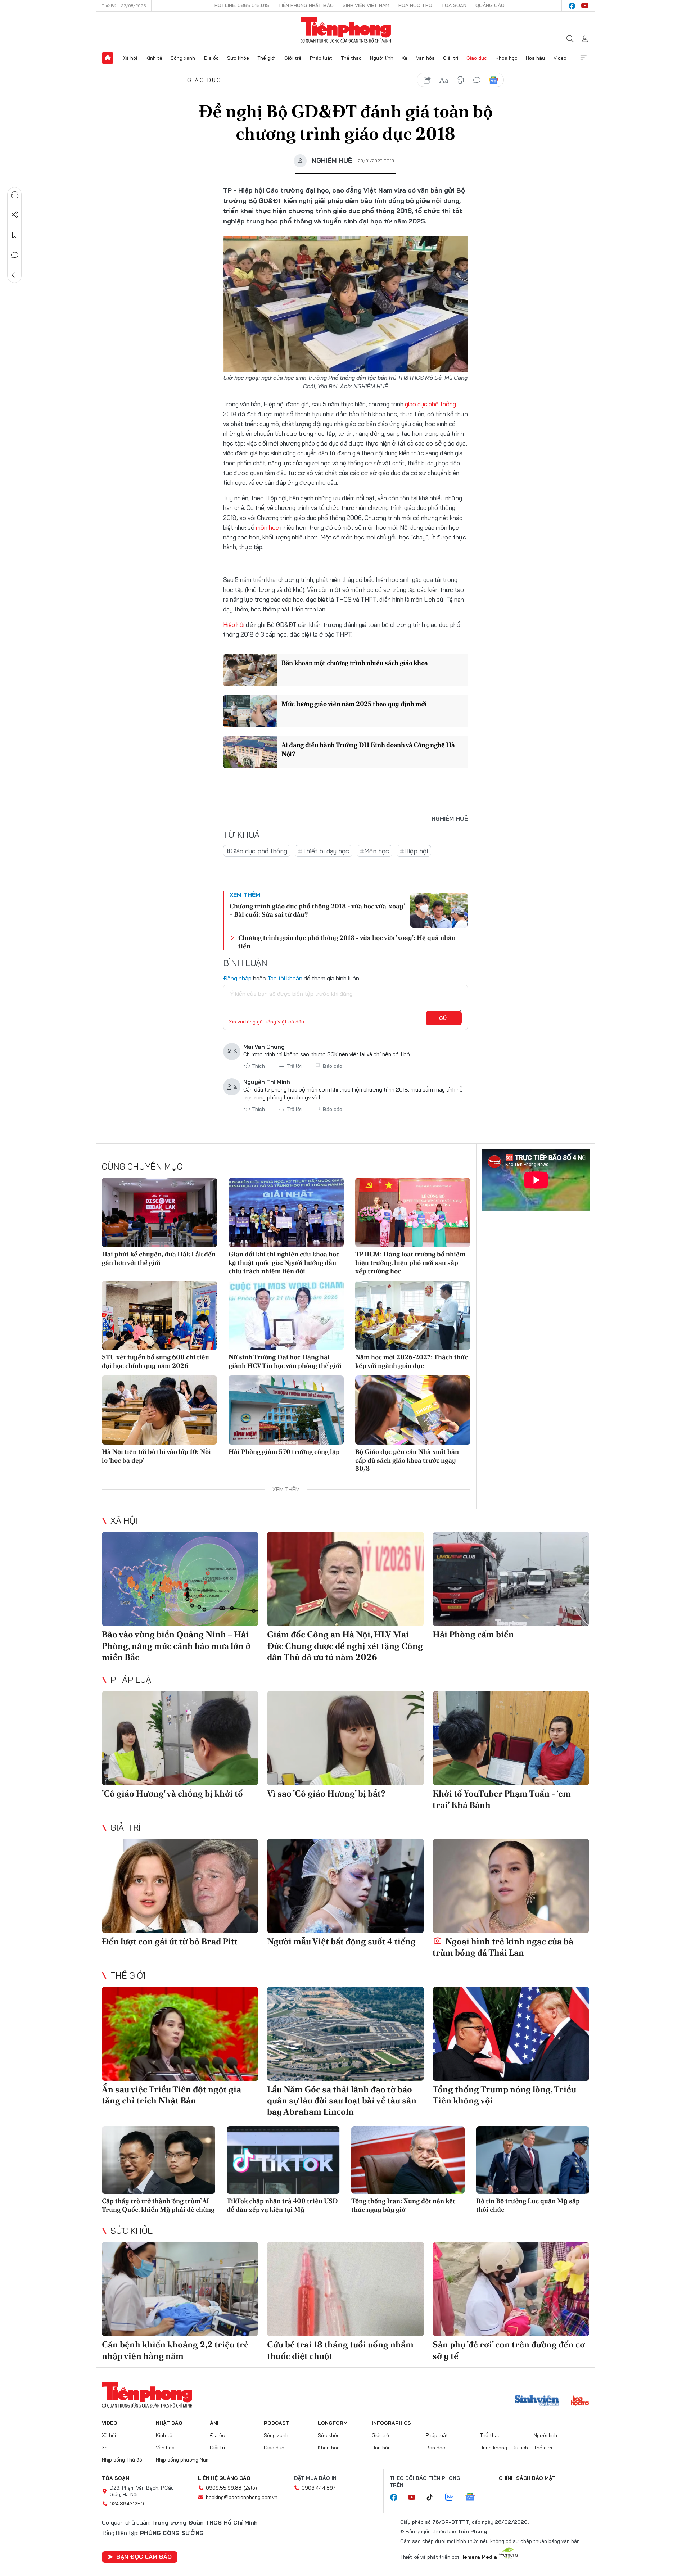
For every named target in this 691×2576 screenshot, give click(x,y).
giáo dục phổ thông (430, 404)
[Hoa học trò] (580, 2401)
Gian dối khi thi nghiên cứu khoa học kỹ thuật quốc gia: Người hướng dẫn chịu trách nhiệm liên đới (284, 1262)
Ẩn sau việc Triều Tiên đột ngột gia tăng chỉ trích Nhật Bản (171, 2095)
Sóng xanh (183, 58)
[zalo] (453, 2498)
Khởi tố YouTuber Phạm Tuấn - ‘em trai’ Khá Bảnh (502, 1799)
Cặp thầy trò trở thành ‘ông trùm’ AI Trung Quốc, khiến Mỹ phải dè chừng (158, 2205)
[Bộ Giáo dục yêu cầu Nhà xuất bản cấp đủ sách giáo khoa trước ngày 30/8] (413, 1410)
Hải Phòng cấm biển (473, 1634)
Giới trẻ (293, 58)
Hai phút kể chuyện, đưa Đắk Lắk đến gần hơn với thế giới (159, 1258)
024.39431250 (127, 2504)
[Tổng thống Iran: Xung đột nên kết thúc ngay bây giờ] (408, 2160)
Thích (258, 1066)
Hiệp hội (234, 625)
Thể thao (351, 58)
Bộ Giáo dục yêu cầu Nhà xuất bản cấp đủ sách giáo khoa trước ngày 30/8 (407, 1460)
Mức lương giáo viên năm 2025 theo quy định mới (354, 704)
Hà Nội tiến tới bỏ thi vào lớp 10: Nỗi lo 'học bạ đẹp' (156, 1456)
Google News (493, 80)
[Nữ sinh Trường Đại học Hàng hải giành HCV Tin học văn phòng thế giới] (286, 1315)
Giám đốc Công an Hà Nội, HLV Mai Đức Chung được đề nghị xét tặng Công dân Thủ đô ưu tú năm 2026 (345, 1646)
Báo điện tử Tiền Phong (346, 30)
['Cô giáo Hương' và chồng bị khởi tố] (180, 1738)
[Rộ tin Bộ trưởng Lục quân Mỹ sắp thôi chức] (533, 2160)
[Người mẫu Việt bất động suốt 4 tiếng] (345, 1886)
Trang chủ (108, 58)
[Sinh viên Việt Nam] (537, 2401)
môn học (267, 527)
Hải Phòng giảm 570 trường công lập (284, 1452)
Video (560, 58)
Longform (333, 2423)
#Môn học (374, 851)
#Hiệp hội (414, 851)
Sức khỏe (238, 58)
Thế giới (267, 58)
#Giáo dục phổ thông (257, 851)
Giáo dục (477, 58)
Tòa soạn (454, 5)
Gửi (444, 1018)
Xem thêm (583, 58)
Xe (405, 58)
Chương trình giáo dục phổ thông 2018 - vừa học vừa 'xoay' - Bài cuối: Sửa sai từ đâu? (317, 910)
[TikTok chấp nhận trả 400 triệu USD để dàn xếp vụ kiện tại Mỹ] (283, 2160)
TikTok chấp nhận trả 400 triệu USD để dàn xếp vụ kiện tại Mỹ (282, 2205)
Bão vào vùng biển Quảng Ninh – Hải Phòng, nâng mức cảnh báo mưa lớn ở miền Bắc (176, 1646)
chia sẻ (427, 80)
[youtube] (585, 6)
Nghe (15, 195)
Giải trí (451, 58)
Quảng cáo (490, 5)
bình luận (477, 80)
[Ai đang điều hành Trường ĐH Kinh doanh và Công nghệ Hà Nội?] (250, 752)
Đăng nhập (237, 978)
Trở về (15, 275)
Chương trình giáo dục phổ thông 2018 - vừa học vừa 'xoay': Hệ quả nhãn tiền (347, 942)
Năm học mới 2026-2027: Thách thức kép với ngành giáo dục (412, 1361)
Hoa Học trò (415, 5)
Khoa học (507, 58)
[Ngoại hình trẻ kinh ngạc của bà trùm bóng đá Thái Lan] (511, 1886)
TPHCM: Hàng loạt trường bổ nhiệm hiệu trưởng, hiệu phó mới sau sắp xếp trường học (410, 1262)
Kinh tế (154, 58)
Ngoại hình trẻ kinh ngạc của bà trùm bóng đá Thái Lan (503, 1947)
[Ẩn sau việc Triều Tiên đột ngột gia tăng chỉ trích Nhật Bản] (180, 2034)
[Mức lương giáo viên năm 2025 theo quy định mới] (250, 711)
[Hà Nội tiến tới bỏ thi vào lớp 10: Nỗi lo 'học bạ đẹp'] (159, 1410)
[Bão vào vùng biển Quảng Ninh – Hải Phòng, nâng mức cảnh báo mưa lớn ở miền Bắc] (180, 1579)
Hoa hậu (535, 58)
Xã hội (130, 58)
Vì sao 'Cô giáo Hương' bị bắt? (326, 1793)
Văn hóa (425, 58)
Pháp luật (321, 58)
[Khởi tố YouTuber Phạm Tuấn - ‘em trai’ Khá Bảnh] (511, 1738)
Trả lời (294, 1066)
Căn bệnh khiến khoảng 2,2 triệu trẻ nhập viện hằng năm (175, 2350)
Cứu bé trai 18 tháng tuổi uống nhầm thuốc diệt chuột (340, 2350)
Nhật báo (169, 2423)
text (444, 80)
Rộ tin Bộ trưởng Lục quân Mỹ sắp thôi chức (528, 2205)
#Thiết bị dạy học (324, 851)
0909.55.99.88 (224, 2488)
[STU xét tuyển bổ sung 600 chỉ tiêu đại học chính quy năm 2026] (159, 1315)
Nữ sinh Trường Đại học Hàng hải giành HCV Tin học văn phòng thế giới (285, 1361)
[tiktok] (433, 2498)
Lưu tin (15, 235)
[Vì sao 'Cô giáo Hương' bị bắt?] (345, 1738)
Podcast (277, 2423)
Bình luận (15, 255)
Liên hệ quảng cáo (224, 2478)
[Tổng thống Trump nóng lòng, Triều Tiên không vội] (511, 2034)
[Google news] (474, 2498)
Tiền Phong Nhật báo (306, 5)
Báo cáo (333, 1066)
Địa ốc (211, 58)
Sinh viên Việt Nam (366, 5)
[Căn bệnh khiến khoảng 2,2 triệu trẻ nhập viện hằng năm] (180, 2289)
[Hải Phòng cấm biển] (511, 1579)
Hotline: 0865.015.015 (242, 5)
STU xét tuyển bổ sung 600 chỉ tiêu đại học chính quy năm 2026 (155, 1361)
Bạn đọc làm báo (144, 2557)
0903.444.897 (319, 2488)
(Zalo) (250, 2488)
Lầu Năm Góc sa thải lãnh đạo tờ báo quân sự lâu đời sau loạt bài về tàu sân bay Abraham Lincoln (342, 2100)
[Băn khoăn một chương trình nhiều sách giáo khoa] (250, 670)
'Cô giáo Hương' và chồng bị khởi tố (172, 1793)
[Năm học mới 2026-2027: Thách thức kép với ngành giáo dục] (413, 1315)
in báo (460, 80)
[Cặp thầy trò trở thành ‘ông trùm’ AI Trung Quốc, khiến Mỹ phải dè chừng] (159, 2160)
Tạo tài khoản (285, 978)
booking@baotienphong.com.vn (242, 2497)
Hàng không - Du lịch (504, 2448)
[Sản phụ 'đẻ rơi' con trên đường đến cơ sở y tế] (511, 2289)
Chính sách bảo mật (527, 2478)
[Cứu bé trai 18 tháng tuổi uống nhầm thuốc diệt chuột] (345, 2289)
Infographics (391, 2423)
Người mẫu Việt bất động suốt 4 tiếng (341, 1941)
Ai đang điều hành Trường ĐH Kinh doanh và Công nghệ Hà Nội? (368, 749)
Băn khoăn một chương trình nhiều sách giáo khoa (355, 663)
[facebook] (572, 6)
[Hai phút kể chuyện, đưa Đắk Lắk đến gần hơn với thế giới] (159, 1212)
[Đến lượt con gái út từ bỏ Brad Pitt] (180, 1886)
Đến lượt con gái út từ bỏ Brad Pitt (170, 1941)
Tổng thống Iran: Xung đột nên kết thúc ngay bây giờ (403, 2205)
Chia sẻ (15, 215)
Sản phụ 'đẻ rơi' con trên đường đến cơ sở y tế (509, 2350)
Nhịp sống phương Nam (183, 2460)
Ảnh (215, 2423)
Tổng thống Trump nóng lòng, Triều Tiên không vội (504, 2095)
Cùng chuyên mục (142, 1166)
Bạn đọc (435, 2448)
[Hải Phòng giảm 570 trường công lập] (286, 1410)
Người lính (382, 58)
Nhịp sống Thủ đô (122, 2460)
